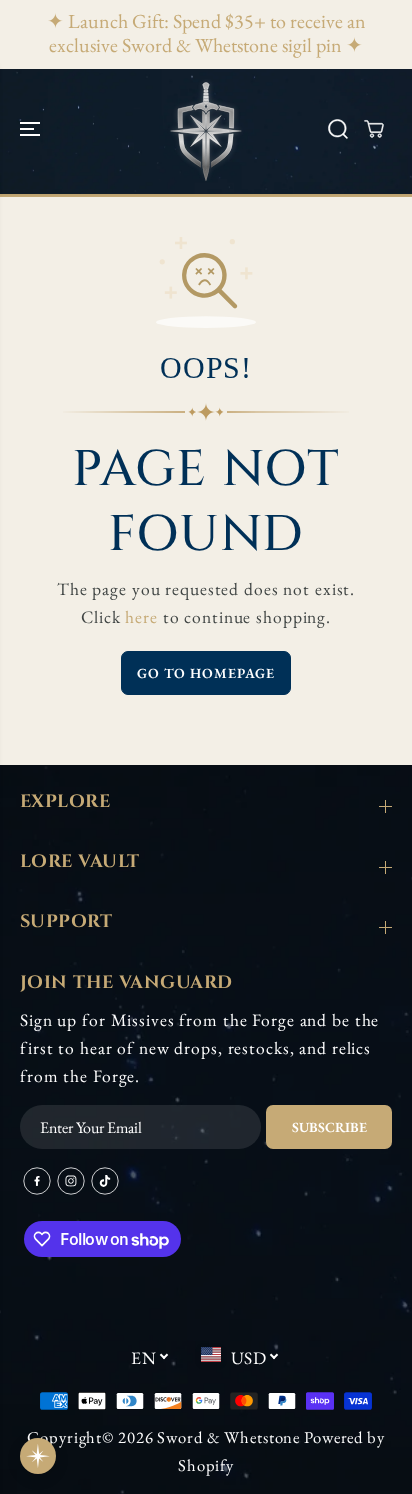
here (141, 616)
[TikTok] (105, 1181)
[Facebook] (37, 1181)
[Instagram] (71, 1181)
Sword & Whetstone (228, 1437)
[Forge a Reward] (38, 1456)
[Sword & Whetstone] (206, 129)
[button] (32, 129)
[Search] (338, 129)
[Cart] (374, 129)
